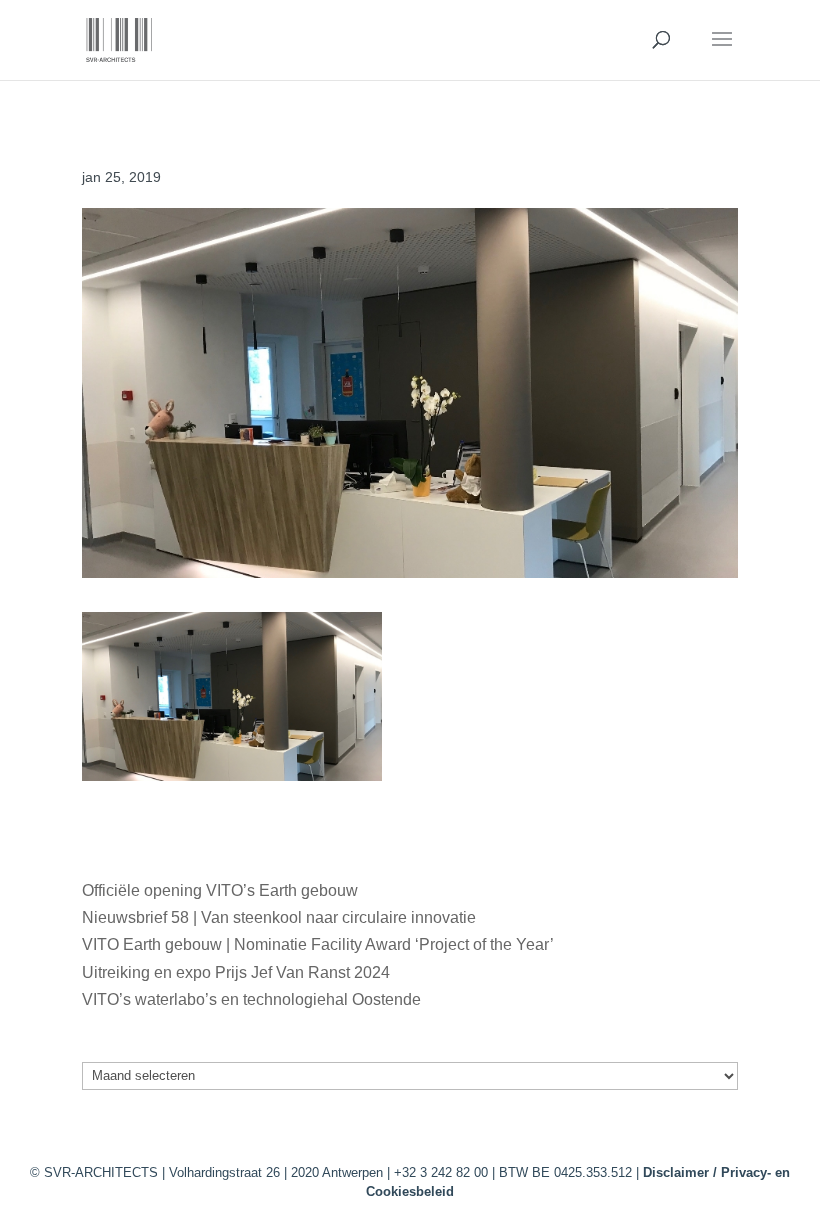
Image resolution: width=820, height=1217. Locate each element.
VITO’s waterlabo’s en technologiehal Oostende (251, 999)
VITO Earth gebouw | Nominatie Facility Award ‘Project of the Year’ (317, 944)
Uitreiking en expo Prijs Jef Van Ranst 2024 (236, 972)
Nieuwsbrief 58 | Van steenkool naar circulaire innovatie (279, 917)
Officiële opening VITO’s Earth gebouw (220, 890)
